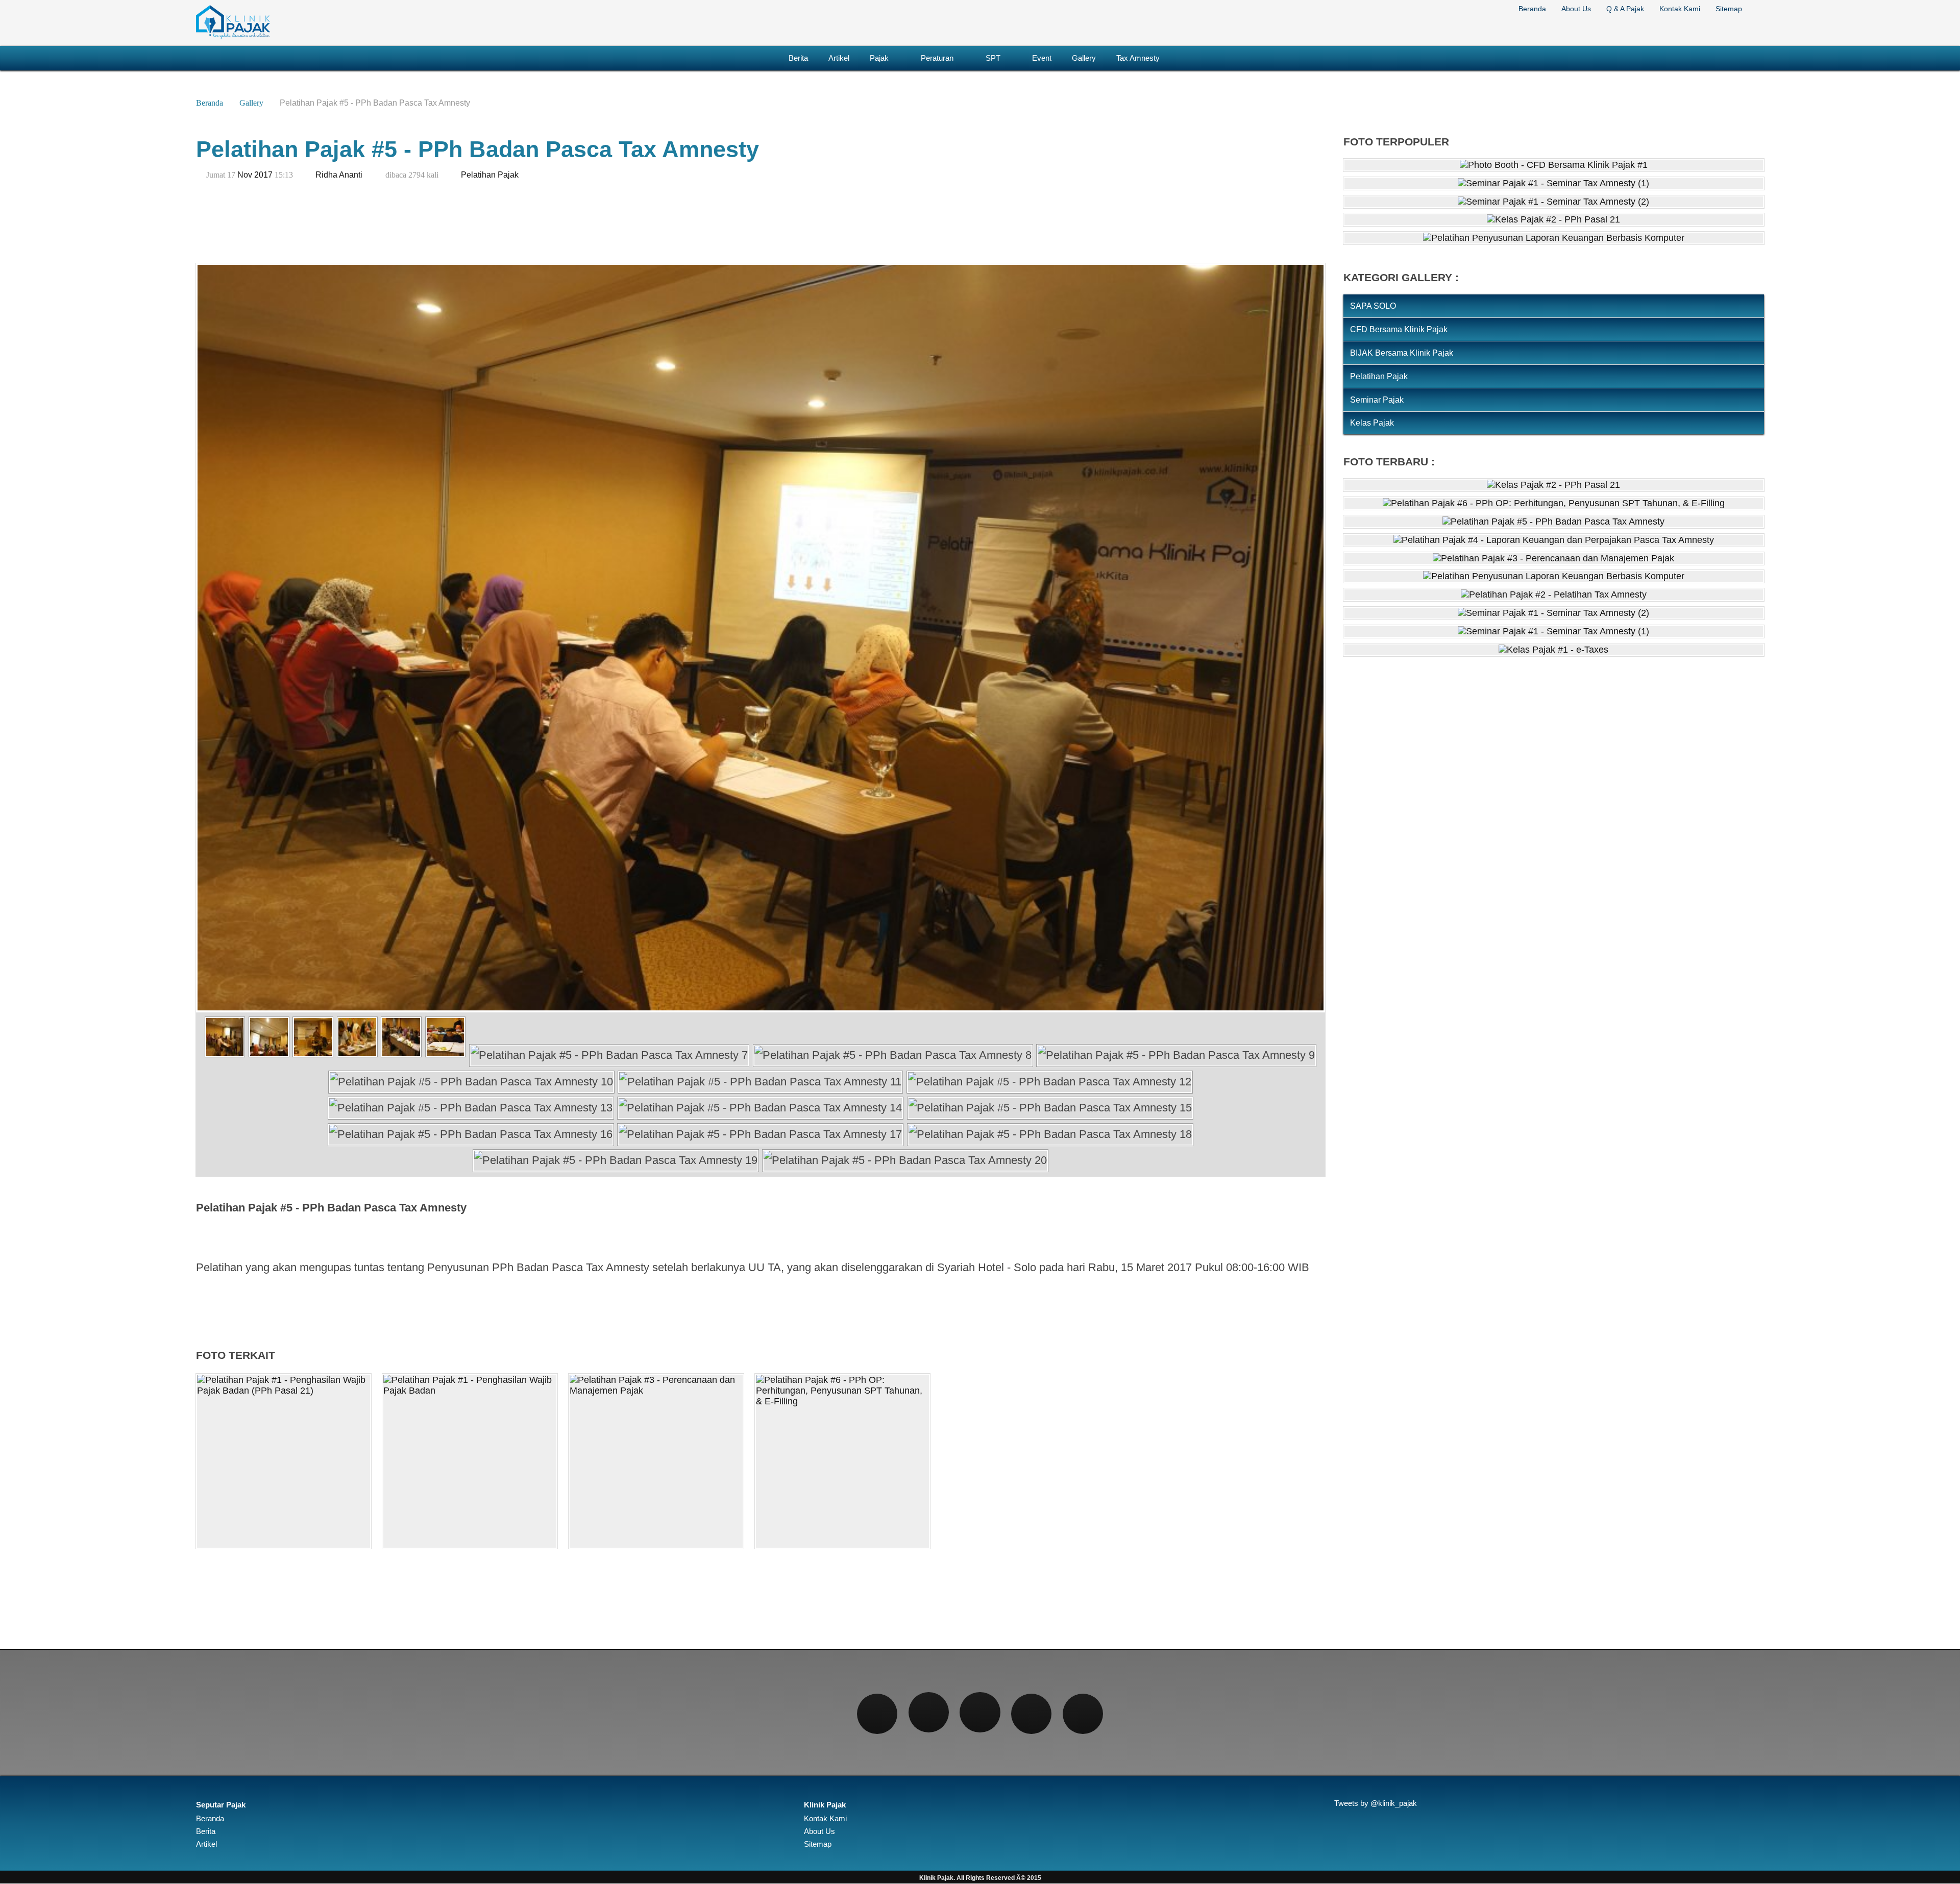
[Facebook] (877, 1714)
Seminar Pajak (1377, 400)
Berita (798, 58)
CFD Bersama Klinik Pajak (1399, 329)
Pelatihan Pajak (490, 175)
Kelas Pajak (1372, 423)
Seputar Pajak (221, 1805)
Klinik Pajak (825, 1805)
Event (1042, 58)
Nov (245, 175)
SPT (993, 58)
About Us (1576, 9)
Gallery (1084, 58)
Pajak (879, 58)
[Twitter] (929, 1712)
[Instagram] (980, 1712)
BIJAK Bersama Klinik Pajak (1402, 353)
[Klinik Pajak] (233, 37)
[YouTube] (1083, 1714)
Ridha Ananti (339, 175)
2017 (263, 175)
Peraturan (937, 58)
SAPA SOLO (1373, 306)
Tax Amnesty (1138, 58)
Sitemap (1729, 9)
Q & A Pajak (1625, 9)
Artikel (839, 58)
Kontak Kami (1680, 9)
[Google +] (1031, 1714)
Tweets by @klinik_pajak (1376, 1803)
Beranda (1532, 9)
